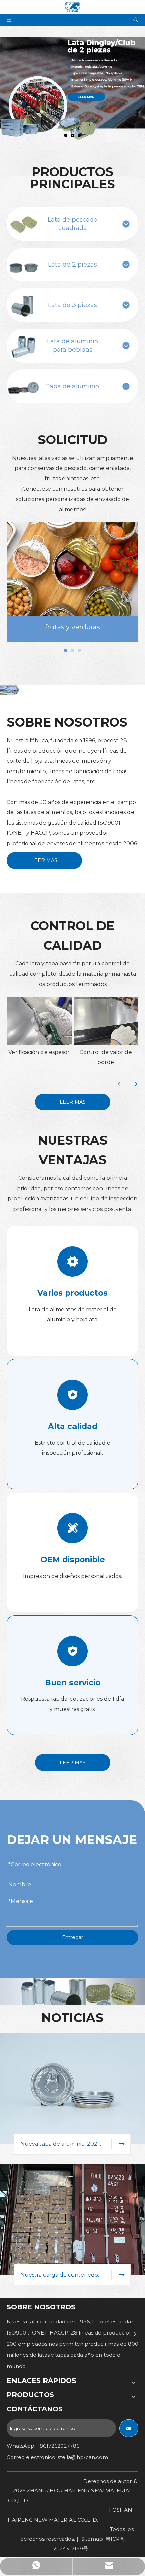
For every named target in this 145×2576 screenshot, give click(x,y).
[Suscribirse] (129, 2428)
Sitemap (92, 2539)
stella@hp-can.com (83, 2457)
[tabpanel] (72, 582)
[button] (134, 1085)
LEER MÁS (44, 860)
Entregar (72, 1937)
